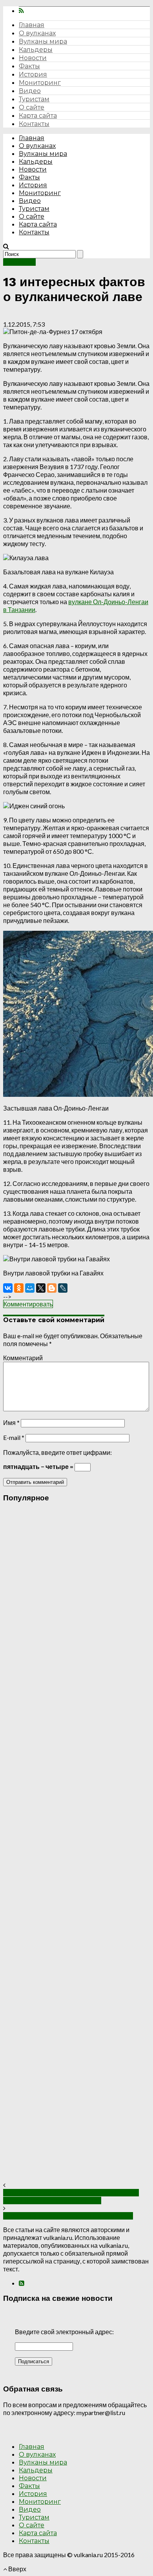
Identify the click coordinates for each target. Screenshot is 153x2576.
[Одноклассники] (19, 1288)
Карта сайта (38, 116)
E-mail (14, 1437)
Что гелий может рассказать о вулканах (68, 2216)
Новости (33, 58)
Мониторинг (40, 83)
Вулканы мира (43, 41)
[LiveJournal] (63, 1288)
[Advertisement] (76, 1845)
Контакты (34, 124)
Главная (32, 25)
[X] (41, 1288)
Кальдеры (36, 50)
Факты (29, 66)
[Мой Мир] (30, 1288)
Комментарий (23, 1358)
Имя (11, 1422)
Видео (30, 91)
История (33, 74)
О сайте (32, 107)
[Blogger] (52, 1288)
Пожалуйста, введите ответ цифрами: (57, 1452)
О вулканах (37, 33)
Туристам (34, 99)
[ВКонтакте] (8, 1288)
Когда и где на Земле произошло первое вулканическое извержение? (71, 2197)
